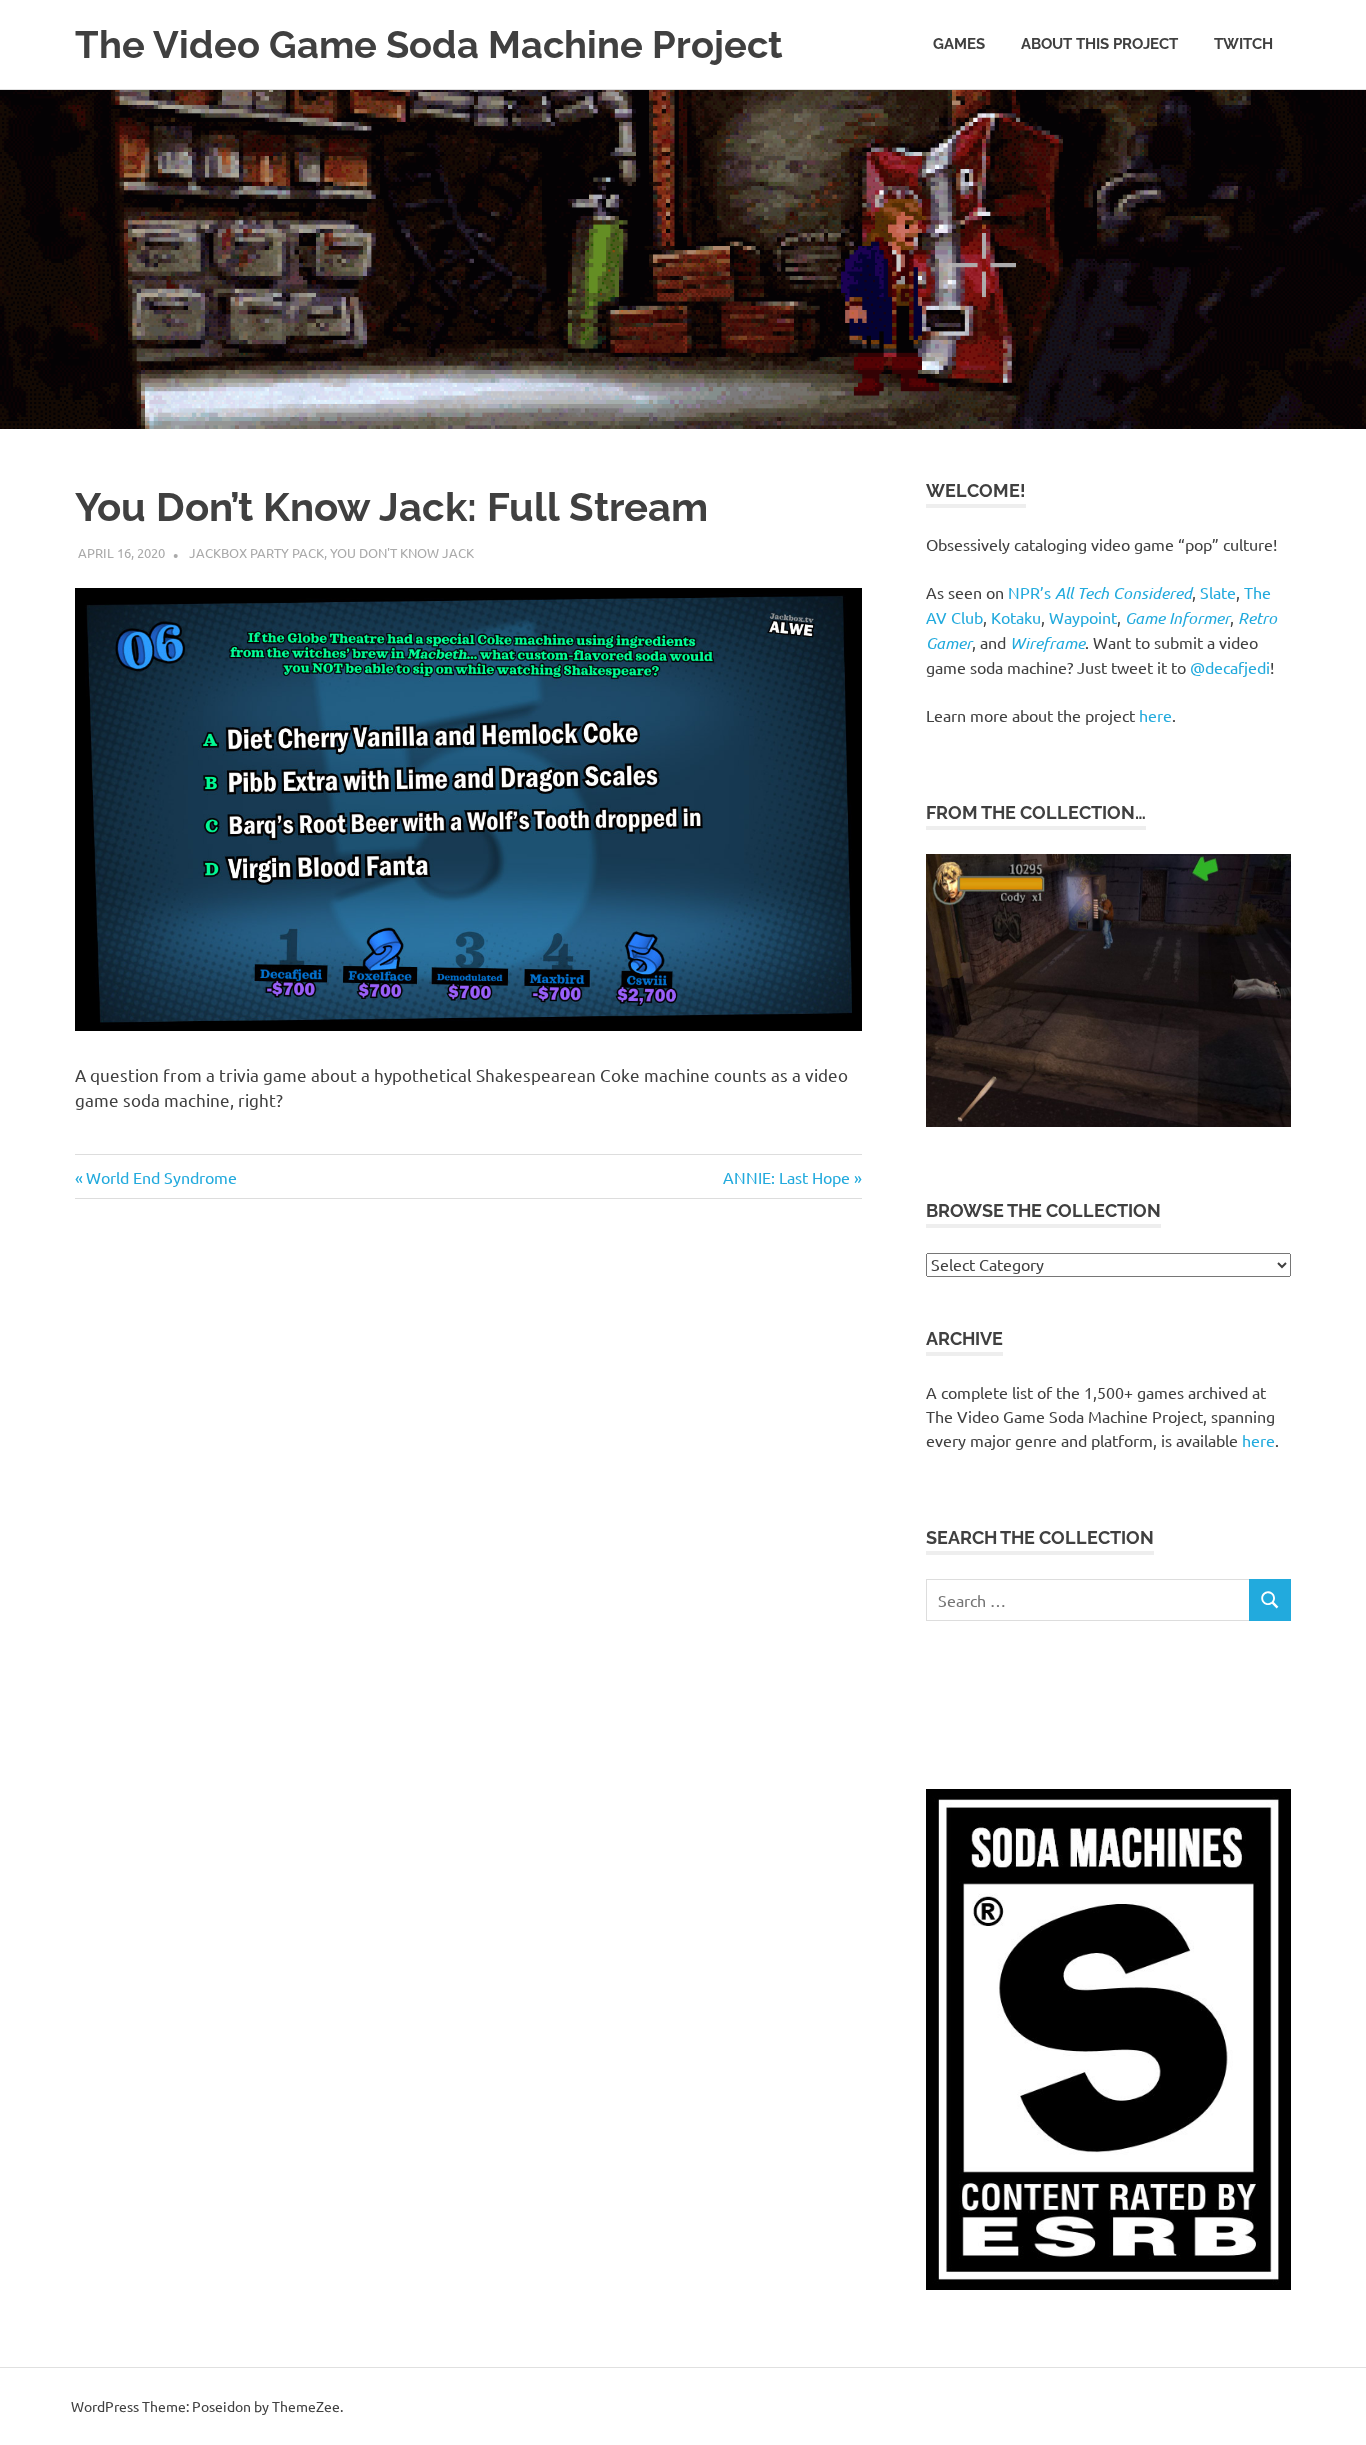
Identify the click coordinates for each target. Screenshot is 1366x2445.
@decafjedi (1230, 667)
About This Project (1099, 44)
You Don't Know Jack (402, 552)
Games (959, 44)
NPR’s (1100, 592)
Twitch (1243, 44)
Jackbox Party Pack (256, 552)
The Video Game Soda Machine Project (429, 44)
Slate (1218, 592)
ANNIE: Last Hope (786, 1177)
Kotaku (1016, 617)
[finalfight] (1108, 1120)
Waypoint (1083, 617)
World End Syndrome (161, 1177)
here (1155, 715)
